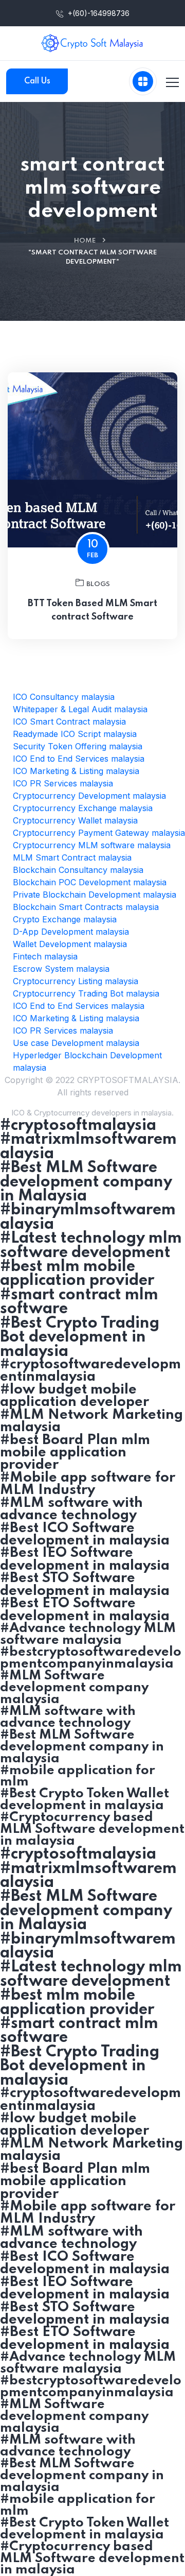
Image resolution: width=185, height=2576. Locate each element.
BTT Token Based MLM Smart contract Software (92, 610)
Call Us (37, 81)
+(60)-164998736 (98, 13)
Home (85, 241)
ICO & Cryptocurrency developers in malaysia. (92, 1113)
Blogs (98, 584)
